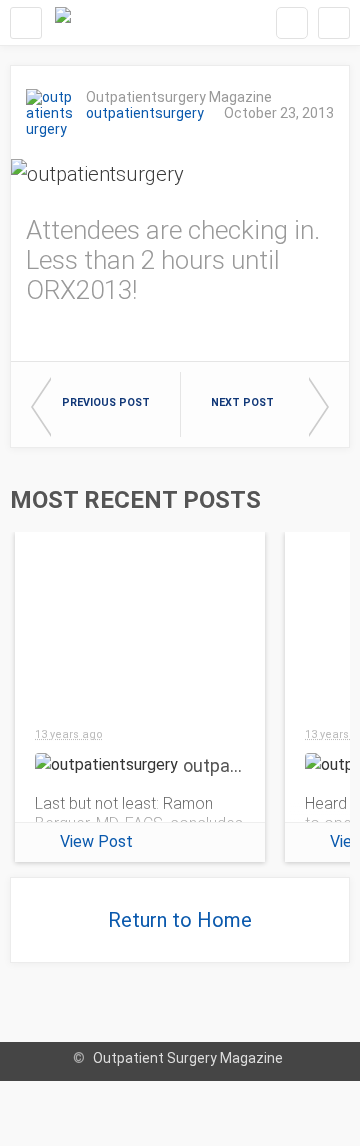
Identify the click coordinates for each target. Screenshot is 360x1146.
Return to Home (180, 920)
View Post (96, 841)
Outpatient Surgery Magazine (188, 1058)
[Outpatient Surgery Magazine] (63, 22)
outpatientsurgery (145, 113)
